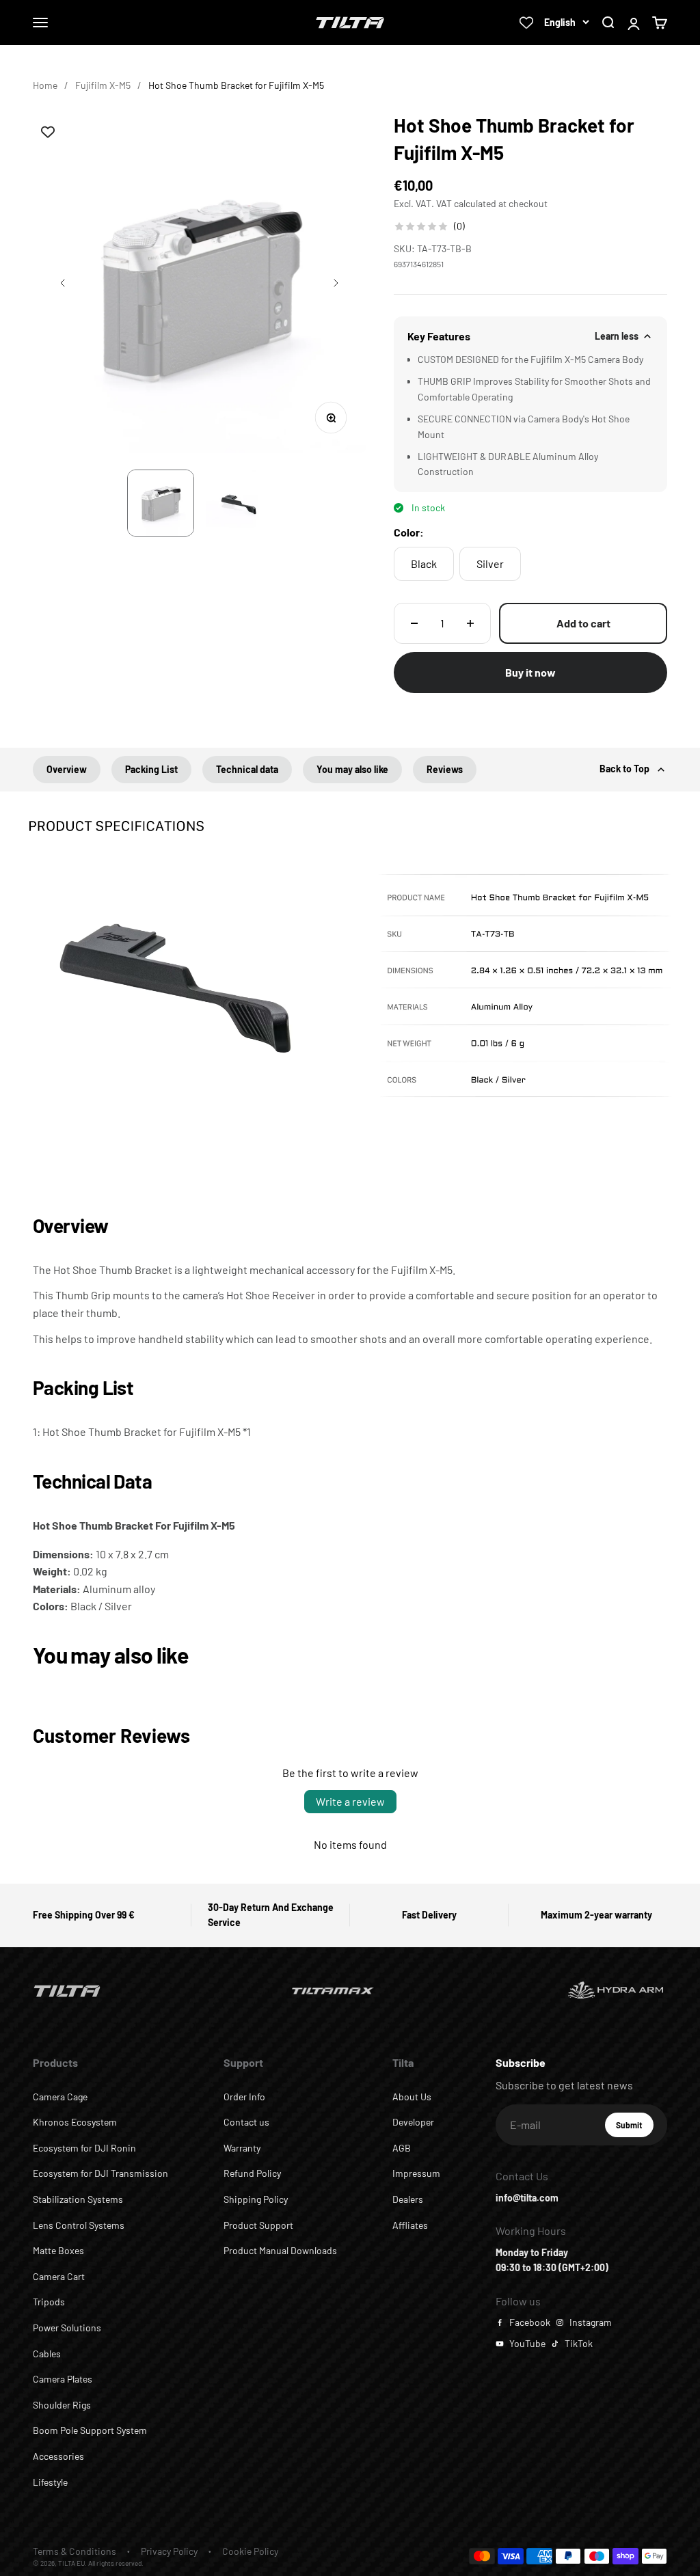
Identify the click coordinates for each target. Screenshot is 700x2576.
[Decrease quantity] (414, 623)
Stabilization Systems (78, 2199)
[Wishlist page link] (526, 23)
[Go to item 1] (161, 503)
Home (45, 85)
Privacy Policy (169, 2551)
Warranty (242, 2148)
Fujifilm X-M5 (103, 85)
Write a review (350, 1801)
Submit (635, 2128)
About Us (412, 2097)
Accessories (58, 2456)
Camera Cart (59, 2276)
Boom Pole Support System (90, 2430)
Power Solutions (67, 2328)
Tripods (49, 2302)
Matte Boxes (58, 2250)
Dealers (408, 2199)
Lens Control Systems (79, 2225)
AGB (402, 2148)
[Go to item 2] (239, 503)
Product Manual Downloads (280, 2250)
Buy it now (530, 672)
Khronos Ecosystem (75, 2122)
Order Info (244, 2097)
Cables (47, 2354)
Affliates (410, 2225)
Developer (413, 2122)
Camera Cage (60, 2097)
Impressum (416, 2173)
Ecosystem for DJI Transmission (100, 2173)
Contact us (246, 2122)
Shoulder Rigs (62, 2405)
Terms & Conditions (75, 2551)
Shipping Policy (256, 2199)
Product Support (258, 2225)
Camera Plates (63, 2379)
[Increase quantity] (470, 623)
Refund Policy (252, 2173)
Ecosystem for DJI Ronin (84, 2148)
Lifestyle (50, 2482)
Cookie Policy (250, 2551)
